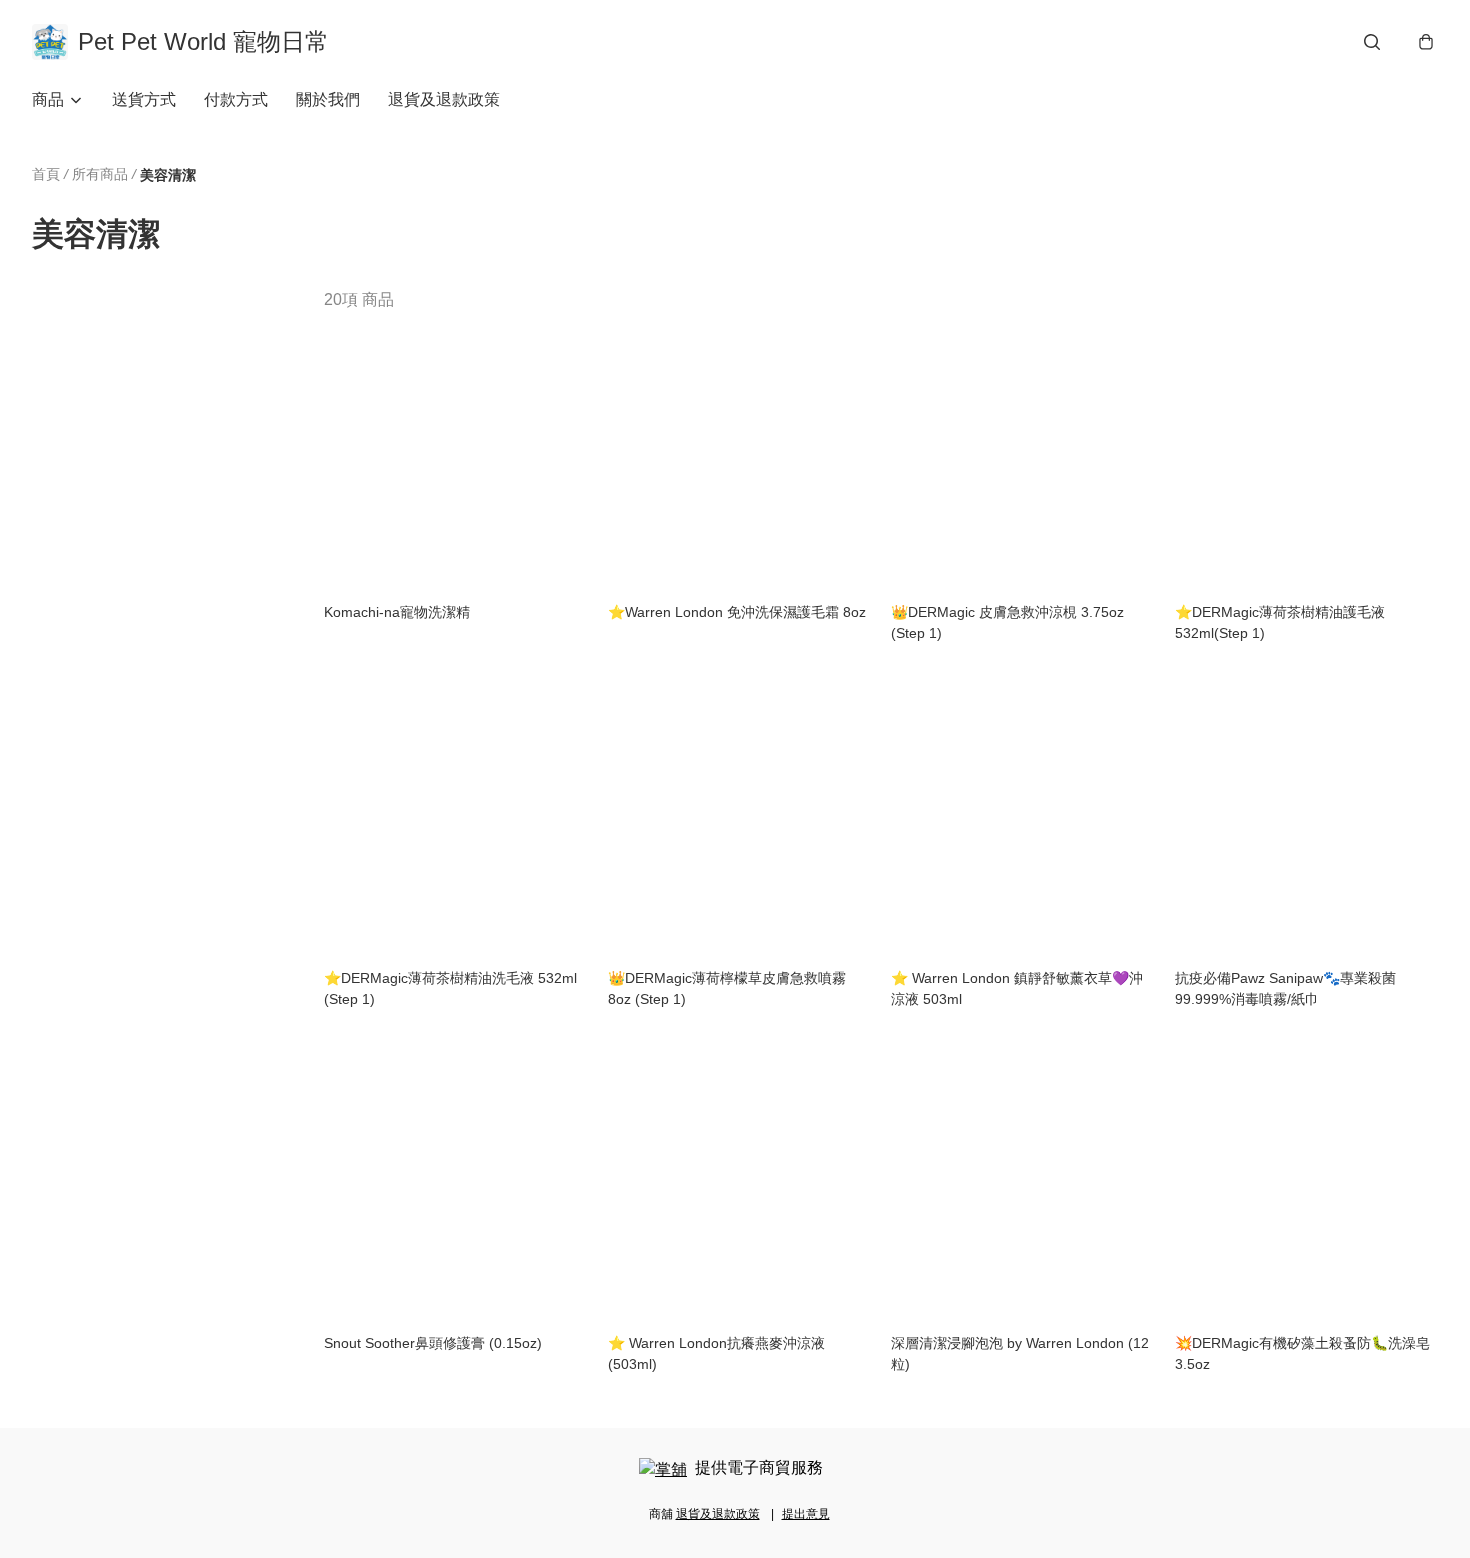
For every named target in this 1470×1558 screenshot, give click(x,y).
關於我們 (328, 99)
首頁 (46, 174)
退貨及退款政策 (444, 99)
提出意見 (806, 1514)
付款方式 (236, 99)
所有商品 (100, 174)
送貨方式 (144, 99)
